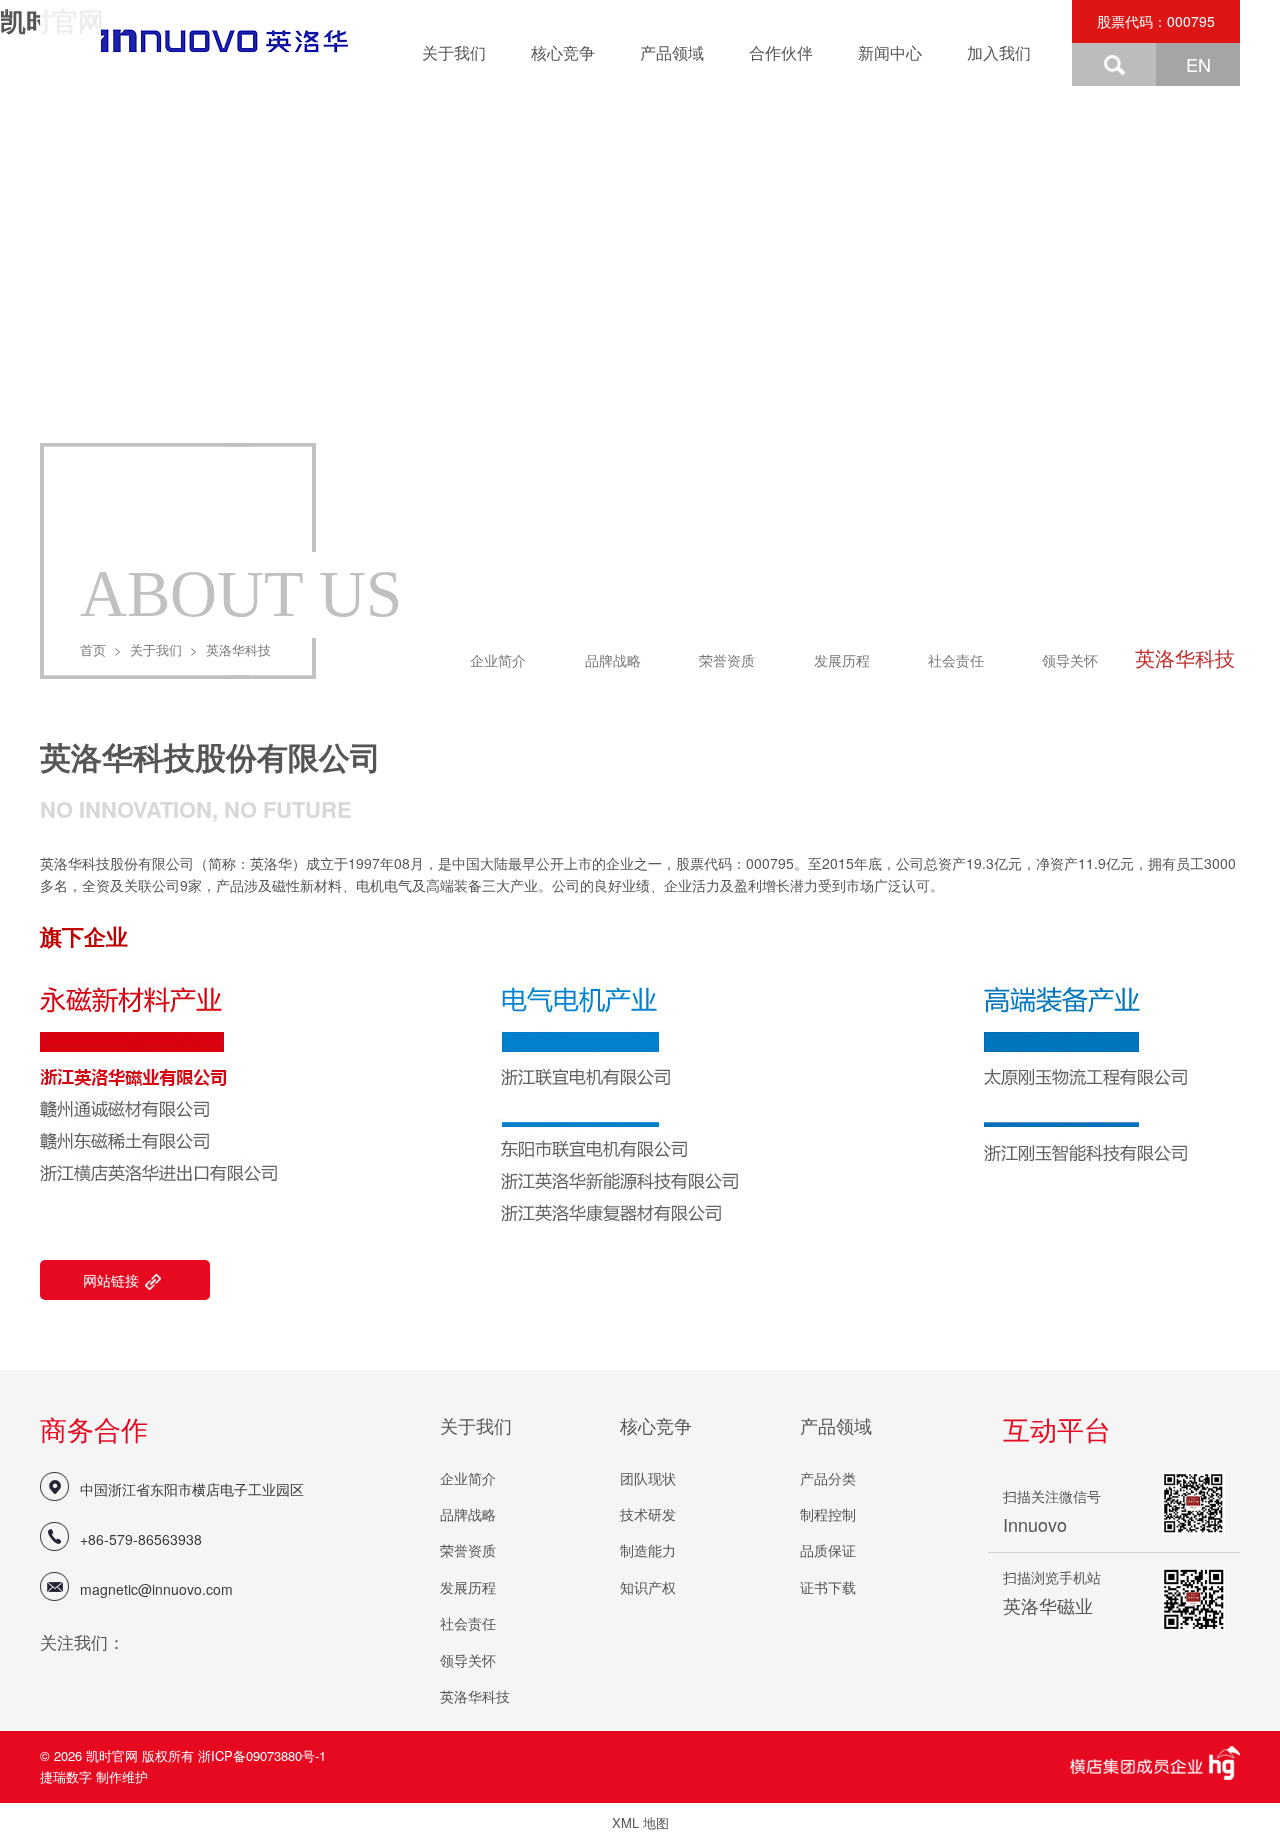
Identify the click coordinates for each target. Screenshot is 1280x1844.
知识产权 (648, 1587)
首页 (93, 649)
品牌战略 (613, 660)
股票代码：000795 (1156, 21)
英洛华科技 (1185, 657)
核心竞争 (563, 52)
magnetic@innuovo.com (156, 1589)
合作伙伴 (781, 52)
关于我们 (454, 52)
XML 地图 (640, 1822)
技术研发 (648, 1514)
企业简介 (498, 660)
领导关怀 (1070, 660)
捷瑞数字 (66, 1776)
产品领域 (672, 52)
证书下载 (828, 1587)
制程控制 (828, 1514)
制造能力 (648, 1550)
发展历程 (842, 660)
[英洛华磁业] (203, 42)
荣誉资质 (727, 660)
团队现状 (648, 1478)
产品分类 (828, 1478)
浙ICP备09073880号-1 (262, 1755)
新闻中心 (890, 52)
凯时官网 (114, 1755)
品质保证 (828, 1550)
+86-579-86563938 (141, 1539)
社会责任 (956, 660)
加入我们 (999, 52)
